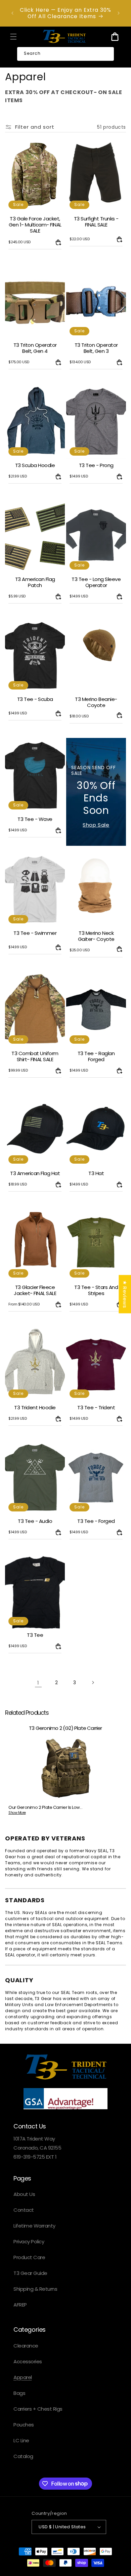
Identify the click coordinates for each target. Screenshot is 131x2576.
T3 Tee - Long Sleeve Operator (96, 582)
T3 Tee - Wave (35, 819)
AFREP (20, 2305)
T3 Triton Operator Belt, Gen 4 (35, 348)
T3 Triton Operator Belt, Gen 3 (96, 348)
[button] (13, 37)
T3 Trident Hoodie (35, 1407)
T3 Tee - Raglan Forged (96, 1056)
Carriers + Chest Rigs (38, 2409)
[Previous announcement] (12, 13)
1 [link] (38, 1683)
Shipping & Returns (35, 2289)
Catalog (23, 2456)
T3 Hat (96, 1173)
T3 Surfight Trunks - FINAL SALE (96, 222)
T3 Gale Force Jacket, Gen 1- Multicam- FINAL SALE (35, 225)
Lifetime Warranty (34, 2226)
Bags (19, 2393)
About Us (24, 2194)
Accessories (28, 2361)
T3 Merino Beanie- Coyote (96, 702)
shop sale (96, 825)
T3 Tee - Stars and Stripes (96, 1291)
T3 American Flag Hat (35, 1173)
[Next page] (93, 1682)
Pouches (24, 2425)
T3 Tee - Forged (96, 1521)
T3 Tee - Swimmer (35, 933)
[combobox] (65, 54)
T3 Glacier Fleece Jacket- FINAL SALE (35, 1291)
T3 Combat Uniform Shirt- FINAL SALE (35, 1056)
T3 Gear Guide (30, 2273)
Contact (24, 2210)
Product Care (29, 2257)
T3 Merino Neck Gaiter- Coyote (96, 936)
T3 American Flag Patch (35, 582)
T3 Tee (35, 1635)
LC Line (21, 2440)
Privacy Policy (29, 2241)
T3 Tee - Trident (96, 1407)
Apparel (23, 2377)
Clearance (26, 2346)
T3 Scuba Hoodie (35, 465)
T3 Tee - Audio (35, 1521)
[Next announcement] (119, 13)
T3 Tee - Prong (96, 465)
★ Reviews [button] (125, 1294)
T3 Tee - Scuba (35, 699)
